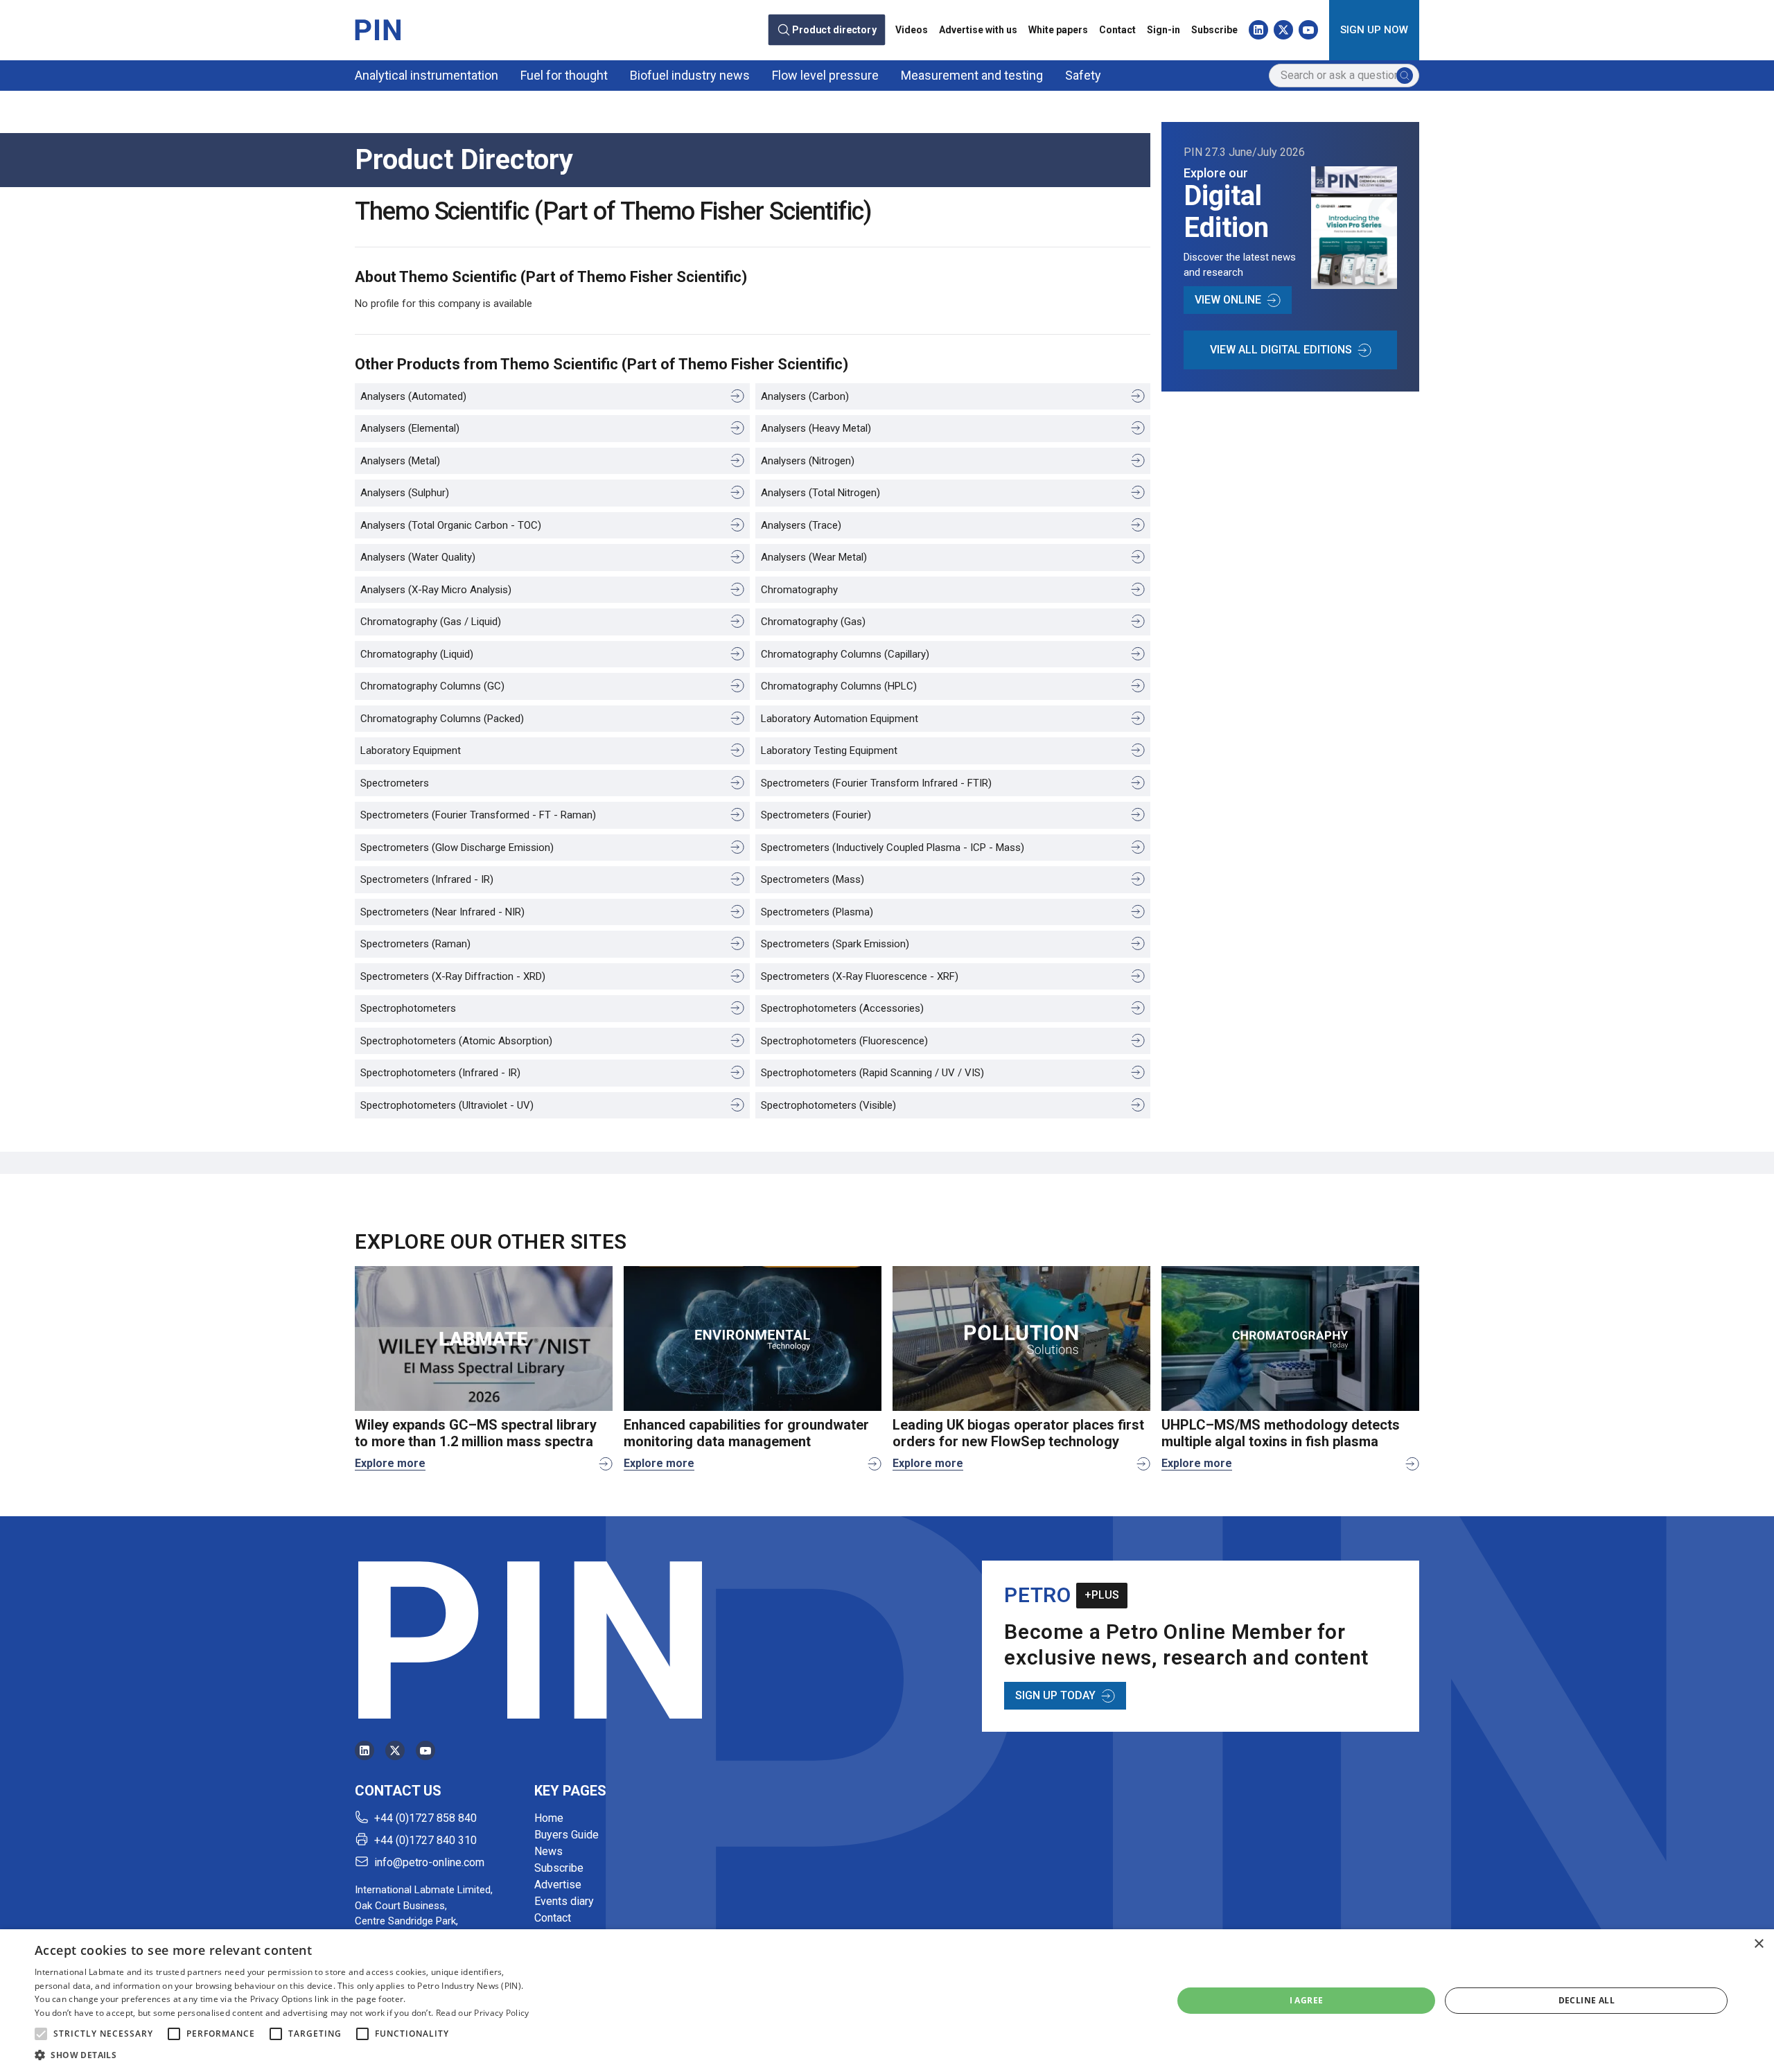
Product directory (835, 30)
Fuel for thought (564, 75)
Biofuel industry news (690, 75)
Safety (1083, 75)
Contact (1117, 30)
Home (549, 1818)
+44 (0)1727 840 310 (425, 1840)
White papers (1058, 30)
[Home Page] (378, 30)
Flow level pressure (825, 75)
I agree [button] (1307, 2000)
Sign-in (1163, 30)
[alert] (887, 2001)
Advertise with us (978, 30)
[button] (41, 2034)
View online (1228, 300)
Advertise (558, 1885)
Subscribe (1214, 30)
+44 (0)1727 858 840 (425, 1818)
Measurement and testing (972, 75)
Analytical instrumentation (427, 75)
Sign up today (1055, 1695)
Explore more (390, 1463)
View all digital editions (1281, 350)
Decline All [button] (1587, 2000)
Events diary (564, 1901)
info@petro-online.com (429, 1862)
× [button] (1758, 1944)
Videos (912, 30)
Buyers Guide (567, 1835)
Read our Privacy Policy (483, 2013)
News (548, 1851)
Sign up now (1374, 30)
